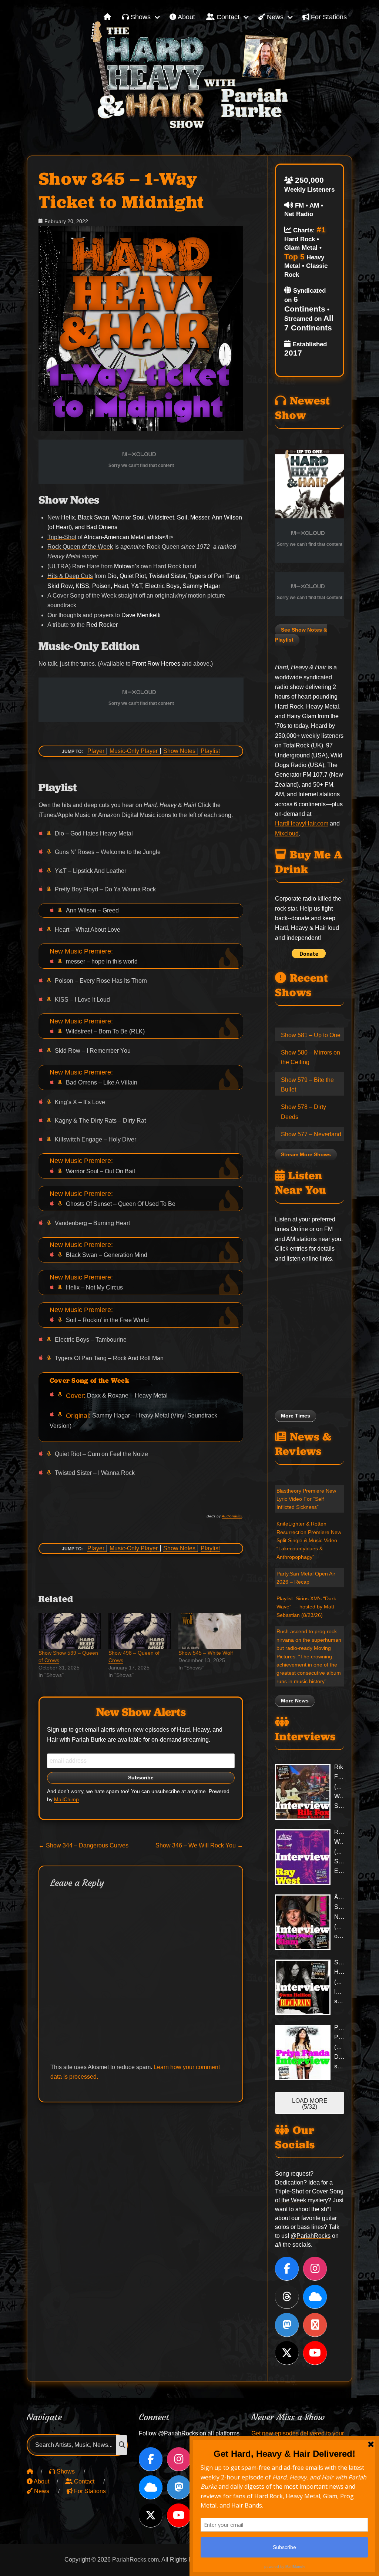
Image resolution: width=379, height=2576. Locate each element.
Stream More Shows (306, 1155)
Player (96, 751)
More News (295, 1701)
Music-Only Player (134, 751)
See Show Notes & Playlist (301, 635)
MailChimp (66, 1800)
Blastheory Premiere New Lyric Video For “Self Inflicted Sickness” (306, 1499)
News (274, 17)
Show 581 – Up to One (311, 1035)
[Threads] (287, 2297)
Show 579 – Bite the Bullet (307, 1085)
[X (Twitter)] (287, 2353)
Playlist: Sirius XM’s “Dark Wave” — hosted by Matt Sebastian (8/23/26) (306, 1607)
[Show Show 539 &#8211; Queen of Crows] (70, 1631)
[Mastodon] (287, 2325)
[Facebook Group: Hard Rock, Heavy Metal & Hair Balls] (315, 2325)
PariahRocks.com (135, 2560)
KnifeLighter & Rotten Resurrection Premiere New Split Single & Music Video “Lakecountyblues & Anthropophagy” (309, 1540)
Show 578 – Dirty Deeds (303, 1112)
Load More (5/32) (310, 2104)
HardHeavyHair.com (302, 823)
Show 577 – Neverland (311, 1134)
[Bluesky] (315, 2297)
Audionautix (232, 1516)
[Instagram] (315, 2269)
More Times (296, 1416)
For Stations (328, 17)
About (186, 17)
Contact (227, 17)
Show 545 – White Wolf (206, 1653)
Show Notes (179, 751)
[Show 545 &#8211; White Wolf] (210, 1631)
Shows (140, 17)
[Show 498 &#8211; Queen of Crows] (140, 1631)
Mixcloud (287, 833)
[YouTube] (315, 2353)
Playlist (210, 751)
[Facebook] (287, 2269)
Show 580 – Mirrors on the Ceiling (311, 1057)
